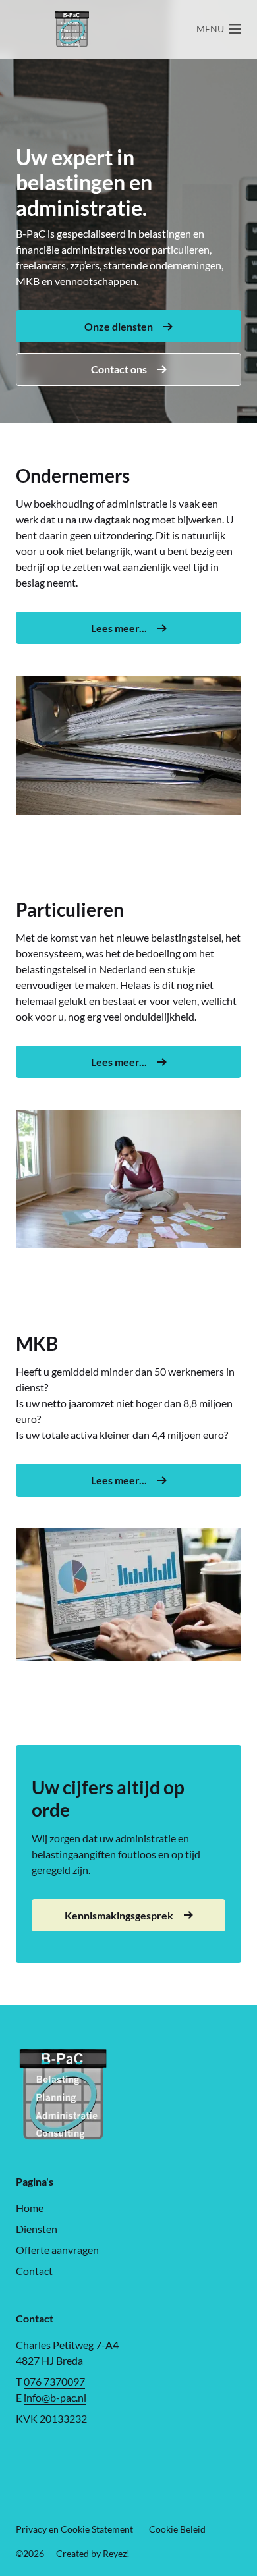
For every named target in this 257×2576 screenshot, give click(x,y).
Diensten (37, 2229)
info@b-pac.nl (55, 2397)
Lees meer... (119, 628)
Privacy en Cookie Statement (74, 2529)
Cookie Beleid (177, 2529)
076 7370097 (54, 2381)
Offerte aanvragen (57, 2250)
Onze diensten (119, 326)
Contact (34, 2271)
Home (30, 2208)
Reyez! (116, 2553)
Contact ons (119, 369)
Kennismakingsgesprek (119, 1915)
